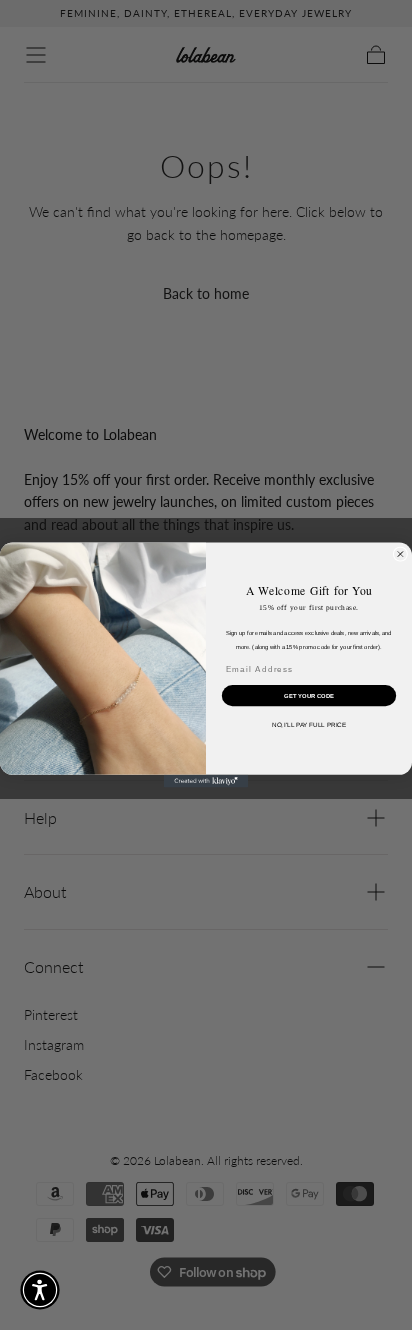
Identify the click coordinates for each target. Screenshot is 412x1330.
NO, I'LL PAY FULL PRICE (309, 725)
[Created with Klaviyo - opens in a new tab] (206, 781)
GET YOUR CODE (308, 695)
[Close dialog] (400, 554)
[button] (40, 1290)
